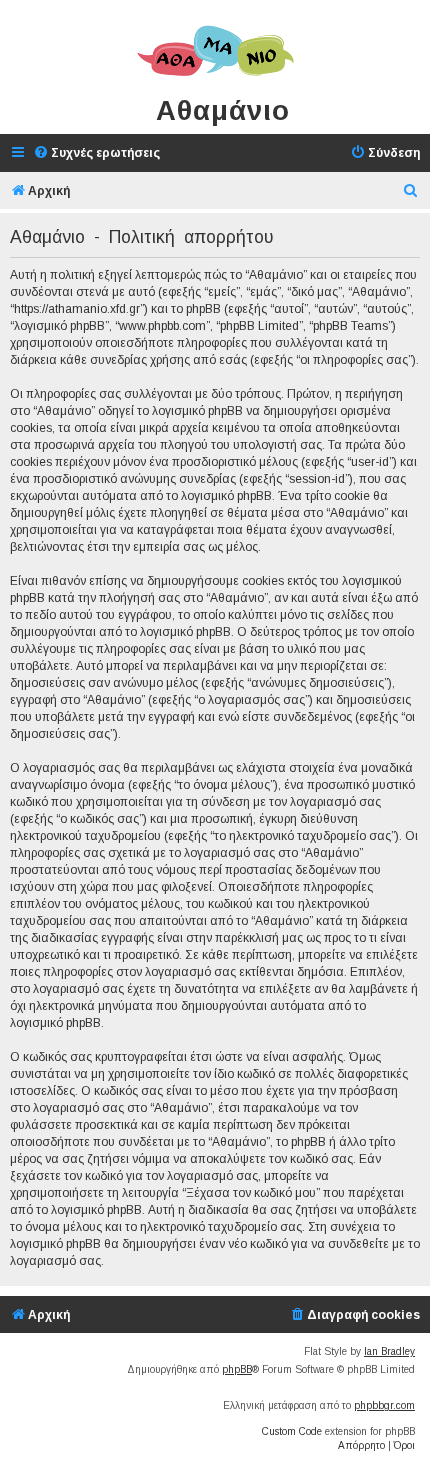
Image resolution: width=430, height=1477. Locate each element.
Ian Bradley (389, 1351)
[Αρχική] (215, 52)
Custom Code (292, 1431)
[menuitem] (96, 153)
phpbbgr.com (384, 1405)
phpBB (237, 1369)
